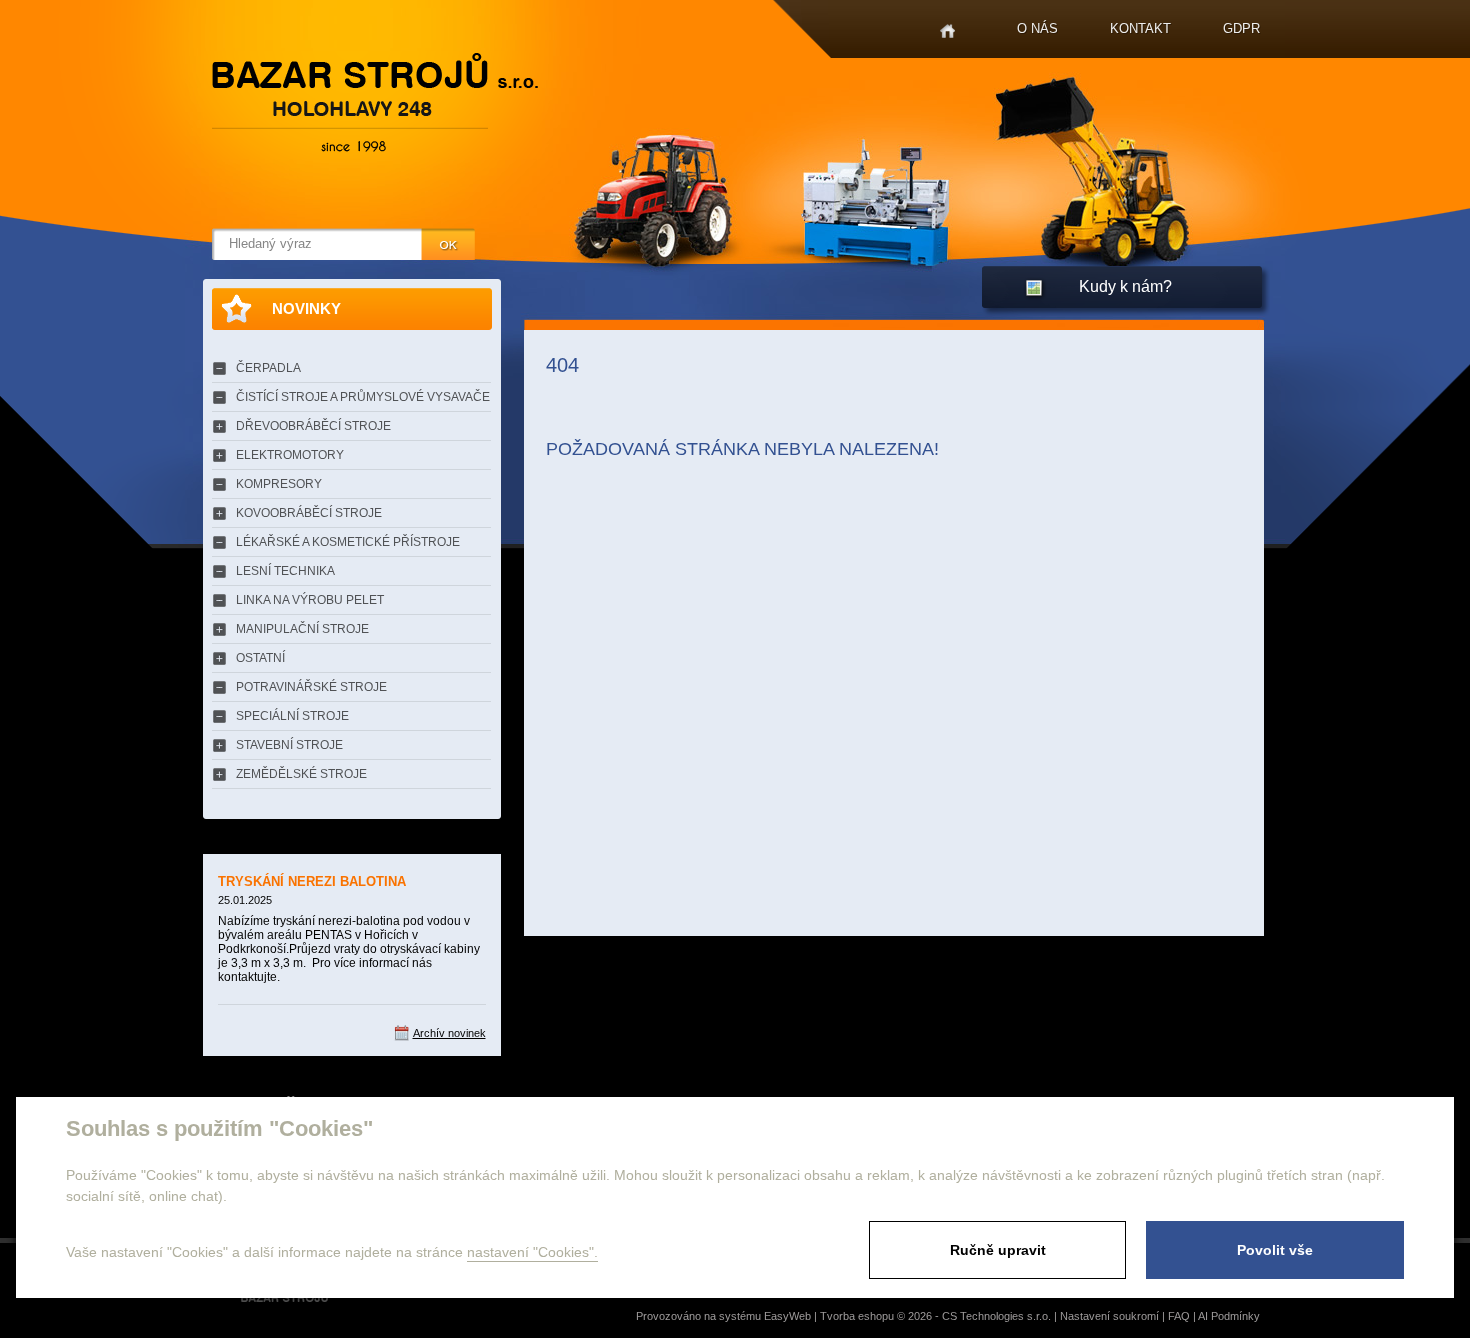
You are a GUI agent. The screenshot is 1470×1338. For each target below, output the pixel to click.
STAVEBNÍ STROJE (289, 745)
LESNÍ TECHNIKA (285, 571)
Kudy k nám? (1125, 286)
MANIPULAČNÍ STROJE (302, 629)
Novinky (306, 308)
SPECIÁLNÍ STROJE (292, 716)
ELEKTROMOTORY (290, 455)
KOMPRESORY (279, 484)
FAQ (1179, 1316)
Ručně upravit (998, 1250)
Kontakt (1140, 28)
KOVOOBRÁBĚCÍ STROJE (309, 513)
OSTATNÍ (260, 658)
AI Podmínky (1229, 1316)
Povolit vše (1275, 1250)
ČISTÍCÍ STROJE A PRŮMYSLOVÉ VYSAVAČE (363, 397)
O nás (1037, 28)
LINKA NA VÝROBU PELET (310, 600)
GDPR (1241, 28)
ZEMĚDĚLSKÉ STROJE (301, 774)
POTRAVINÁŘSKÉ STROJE (311, 687)
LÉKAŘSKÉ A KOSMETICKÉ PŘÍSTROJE (348, 542)
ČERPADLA (268, 368)
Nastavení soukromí (1109, 1316)
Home (947, 31)
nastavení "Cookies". (532, 1252)
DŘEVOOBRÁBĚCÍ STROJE (313, 426)
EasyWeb (787, 1316)
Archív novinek (449, 1033)
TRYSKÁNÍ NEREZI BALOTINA (312, 881)
